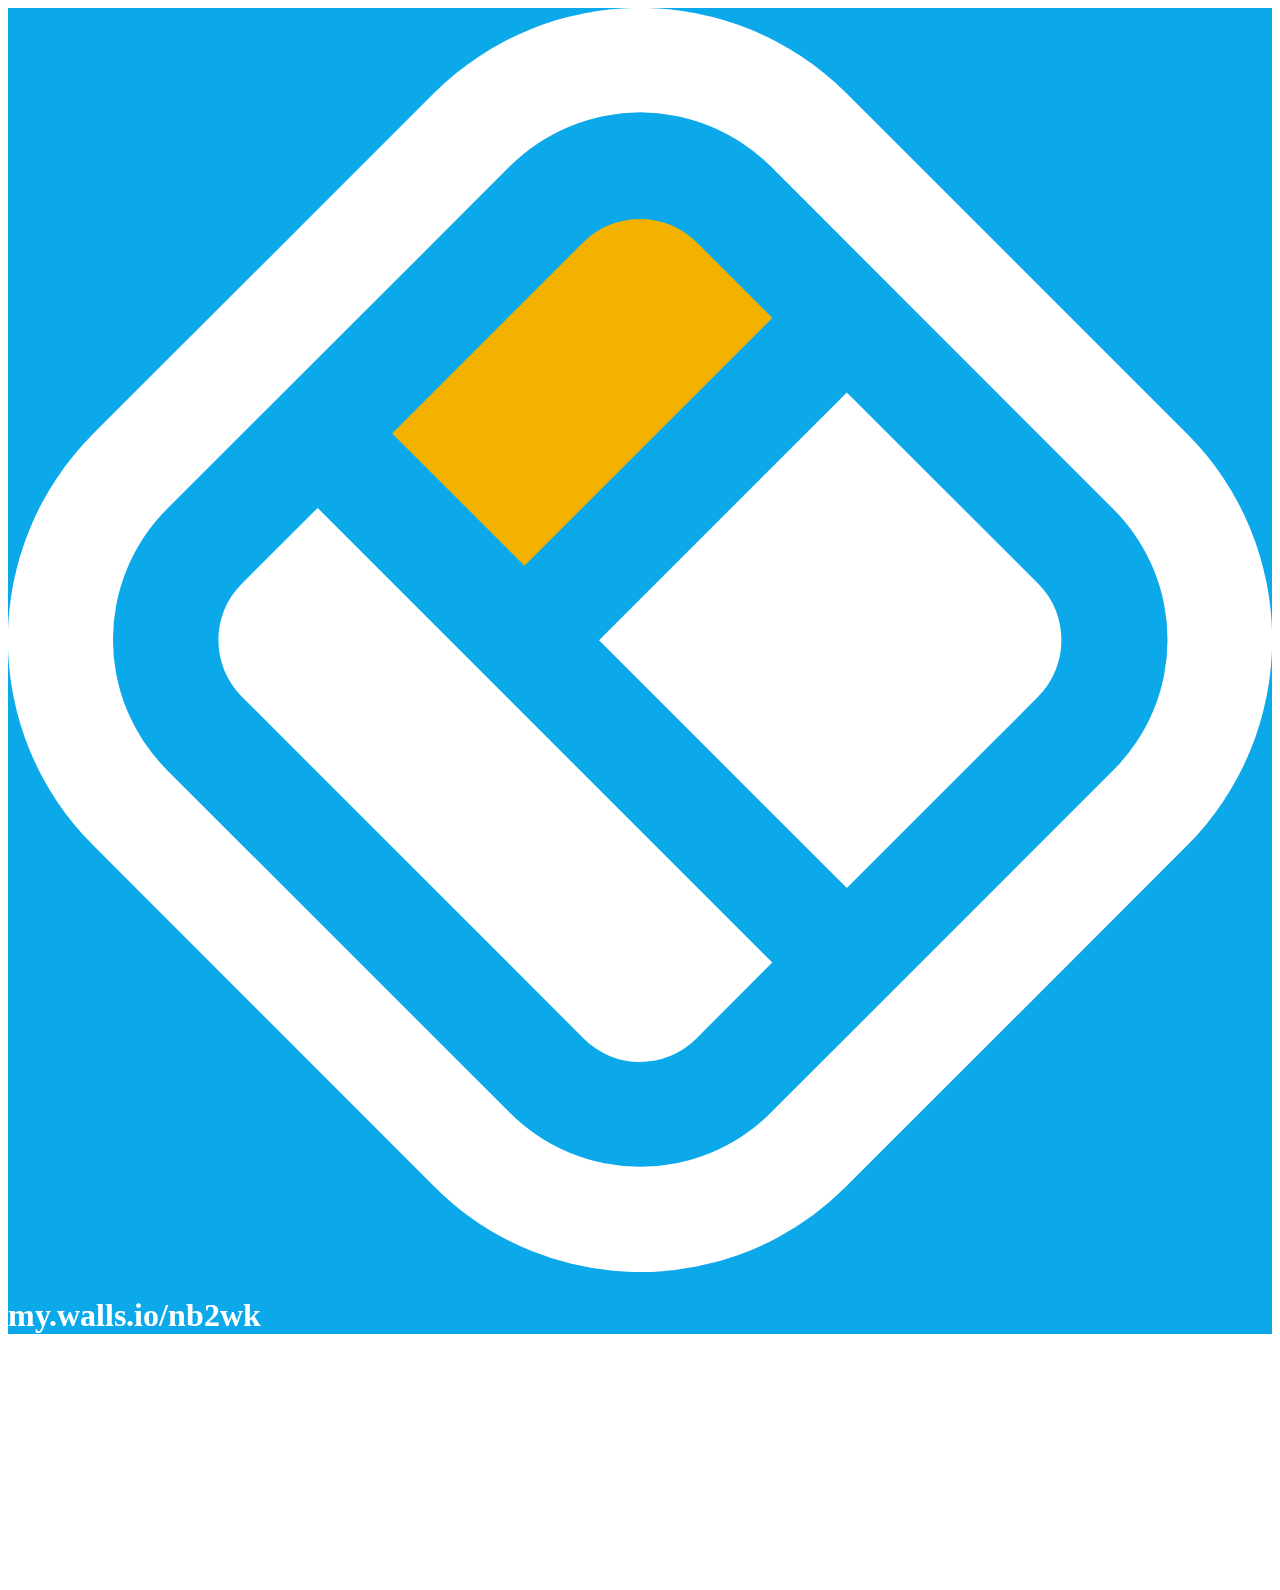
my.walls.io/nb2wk (134, 1315)
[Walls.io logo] (640, 642)
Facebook (39, 1518)
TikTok (31, 1572)
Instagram (39, 1536)
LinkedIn (37, 1554)
